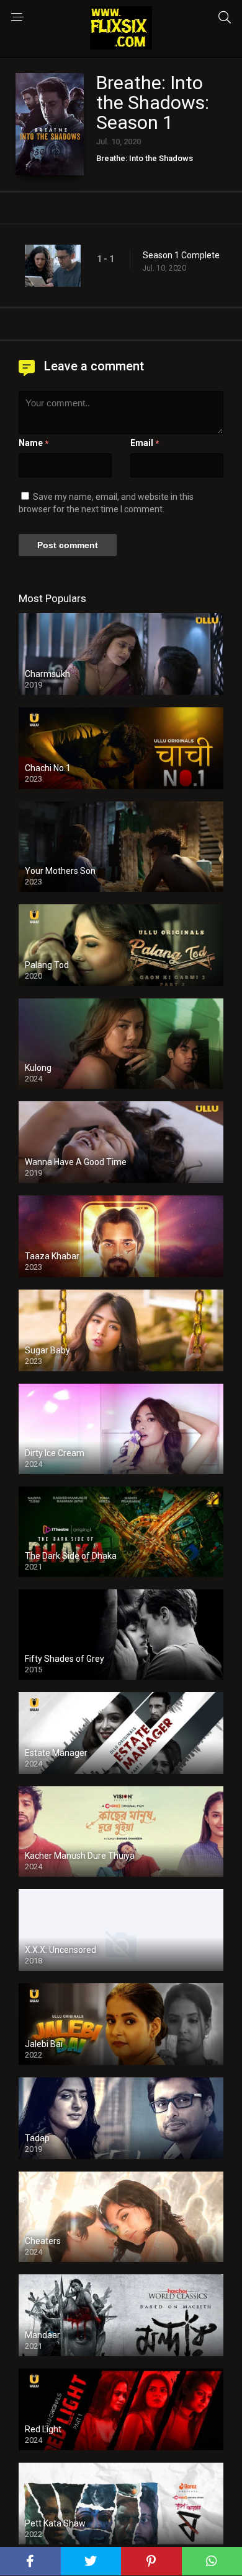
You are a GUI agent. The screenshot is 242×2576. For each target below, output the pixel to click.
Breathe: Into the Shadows (145, 158)
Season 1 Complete (181, 255)
